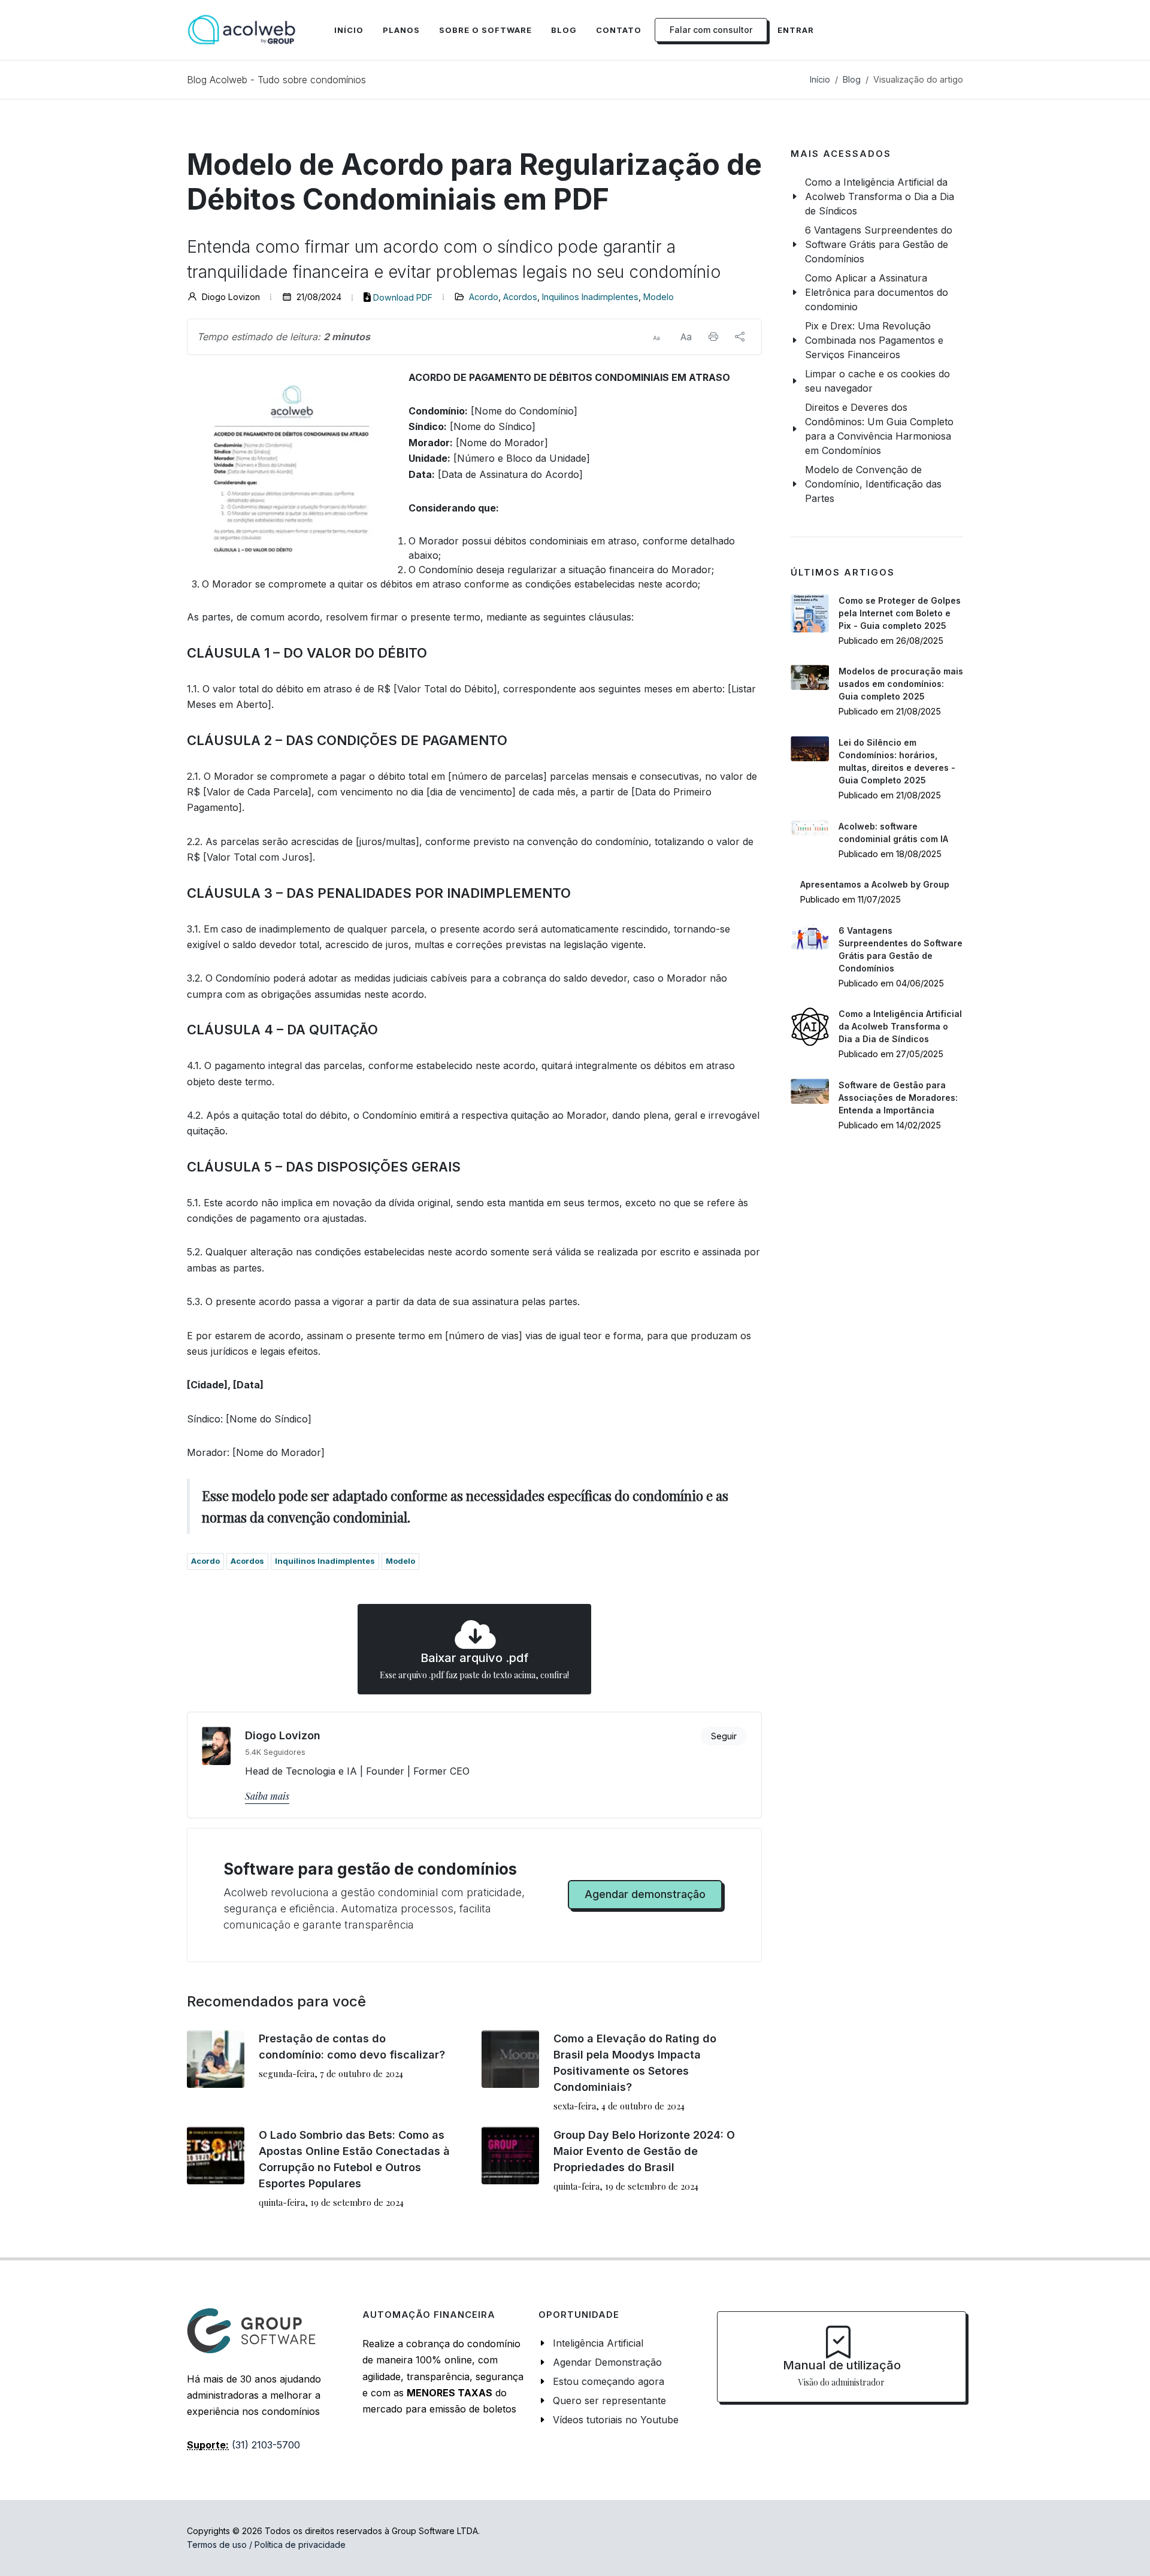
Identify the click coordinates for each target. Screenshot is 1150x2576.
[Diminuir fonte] (656, 337)
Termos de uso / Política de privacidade (266, 2545)
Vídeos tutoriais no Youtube (616, 2420)
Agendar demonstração (645, 1894)
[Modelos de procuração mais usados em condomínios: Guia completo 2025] (810, 677)
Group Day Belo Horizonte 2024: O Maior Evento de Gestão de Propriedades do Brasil (644, 2151)
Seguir (724, 1736)
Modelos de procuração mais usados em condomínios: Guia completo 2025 (901, 684)
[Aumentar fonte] (686, 337)
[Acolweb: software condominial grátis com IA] (810, 828)
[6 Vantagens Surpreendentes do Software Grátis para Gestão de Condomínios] (810, 937)
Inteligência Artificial (598, 2343)
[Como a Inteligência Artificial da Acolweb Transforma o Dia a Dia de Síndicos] (810, 1027)
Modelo (659, 297)
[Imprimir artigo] (713, 337)
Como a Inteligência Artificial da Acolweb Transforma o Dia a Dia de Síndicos (900, 1026)
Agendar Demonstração (607, 2362)
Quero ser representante (609, 2401)
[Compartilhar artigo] (740, 337)
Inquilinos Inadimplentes (590, 297)
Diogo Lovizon (283, 1735)
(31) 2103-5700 (266, 2445)
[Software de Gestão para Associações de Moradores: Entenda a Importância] (810, 1091)
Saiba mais (267, 1796)
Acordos (520, 297)
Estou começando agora (609, 2381)
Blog (852, 79)
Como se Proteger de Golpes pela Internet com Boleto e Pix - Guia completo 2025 (900, 613)
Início (820, 79)
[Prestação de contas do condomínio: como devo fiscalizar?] (216, 2059)
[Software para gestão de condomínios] (242, 30)
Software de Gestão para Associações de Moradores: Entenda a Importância (898, 1098)
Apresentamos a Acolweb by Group (875, 884)
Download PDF (403, 297)
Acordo (484, 297)
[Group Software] (251, 2330)
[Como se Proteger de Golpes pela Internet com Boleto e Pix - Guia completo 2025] (810, 613)
